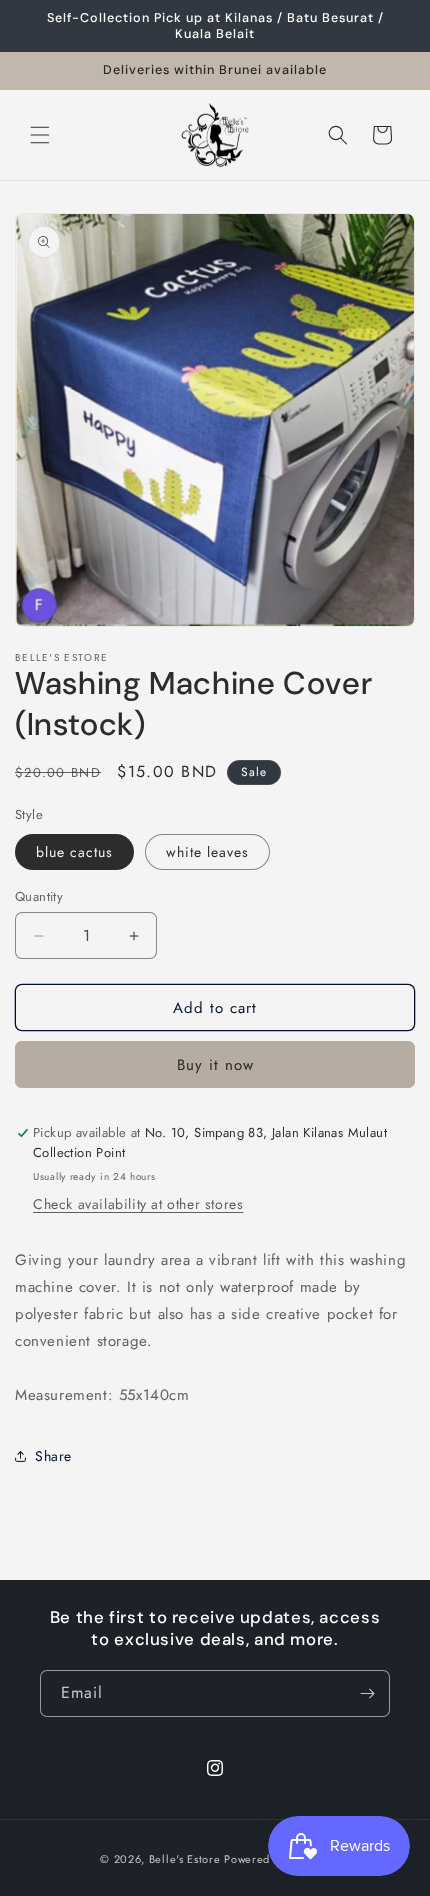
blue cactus (74, 852)
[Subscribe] (367, 1693)
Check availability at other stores (138, 1204)
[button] (40, 135)
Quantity (39, 896)
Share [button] (53, 1456)
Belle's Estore (185, 1859)
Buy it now (215, 1065)
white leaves (207, 852)
